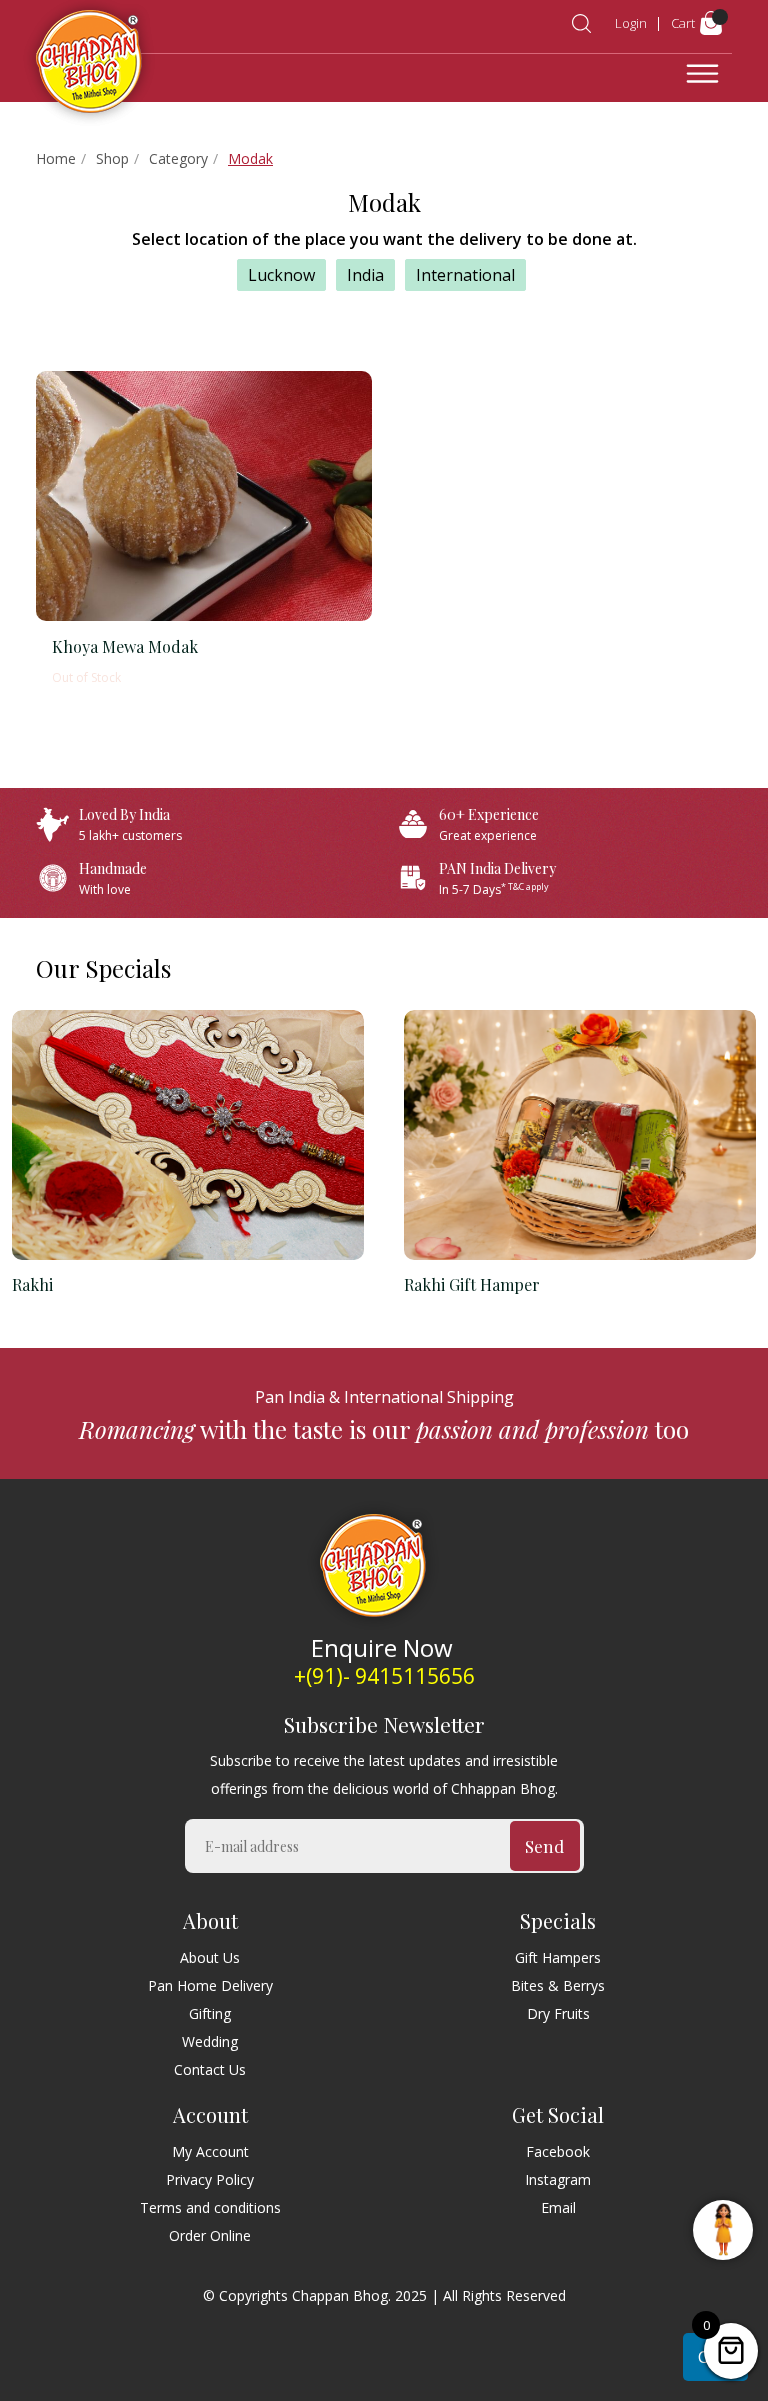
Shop (112, 159)
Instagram (558, 2179)
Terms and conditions (210, 2207)
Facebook (558, 2151)
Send (544, 1846)
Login (631, 23)
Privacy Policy (210, 2179)
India (365, 275)
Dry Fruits (558, 2013)
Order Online (210, 2235)
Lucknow (281, 275)
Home (56, 159)
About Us (210, 1957)
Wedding (210, 2041)
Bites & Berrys (558, 1985)
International (465, 275)
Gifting (210, 2013)
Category (178, 159)
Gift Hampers (558, 1957)
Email (558, 2207)
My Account (210, 2151)
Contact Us (210, 2069)
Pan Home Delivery (210, 1985)
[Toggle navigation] (702, 74)
